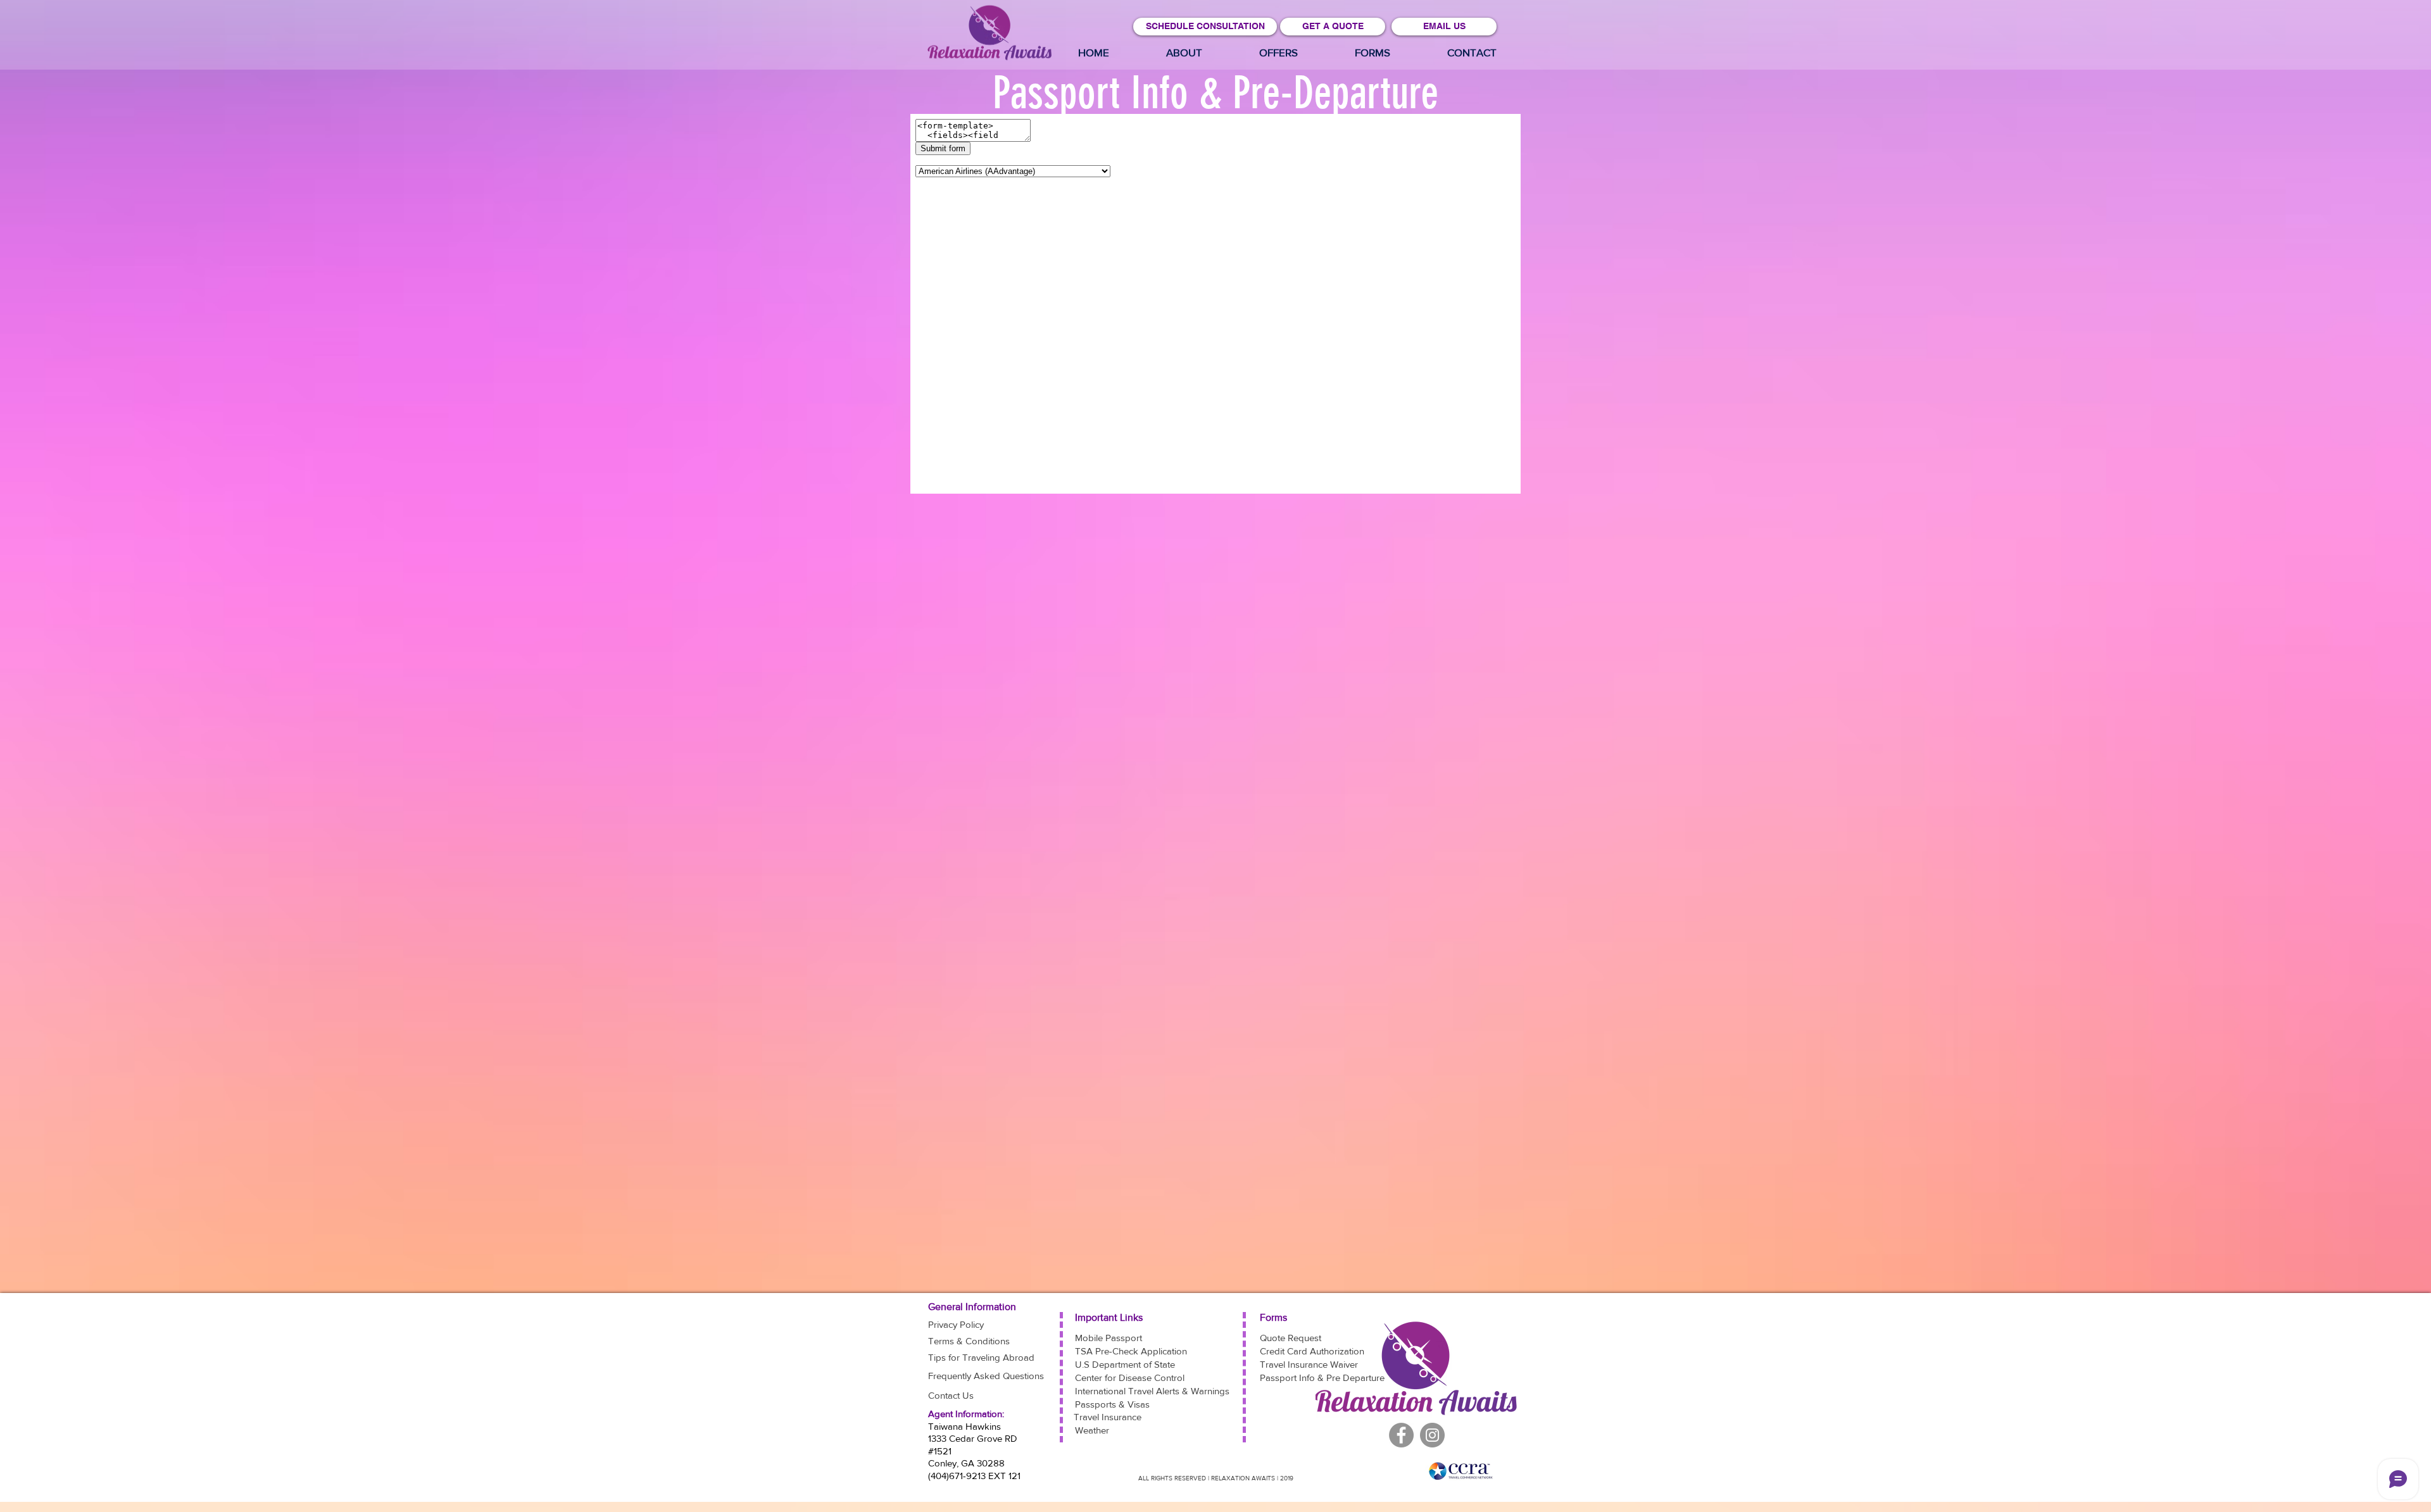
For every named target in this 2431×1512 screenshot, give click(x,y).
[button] (1278, 53)
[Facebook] (1432, 1435)
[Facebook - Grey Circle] (1401, 1435)
